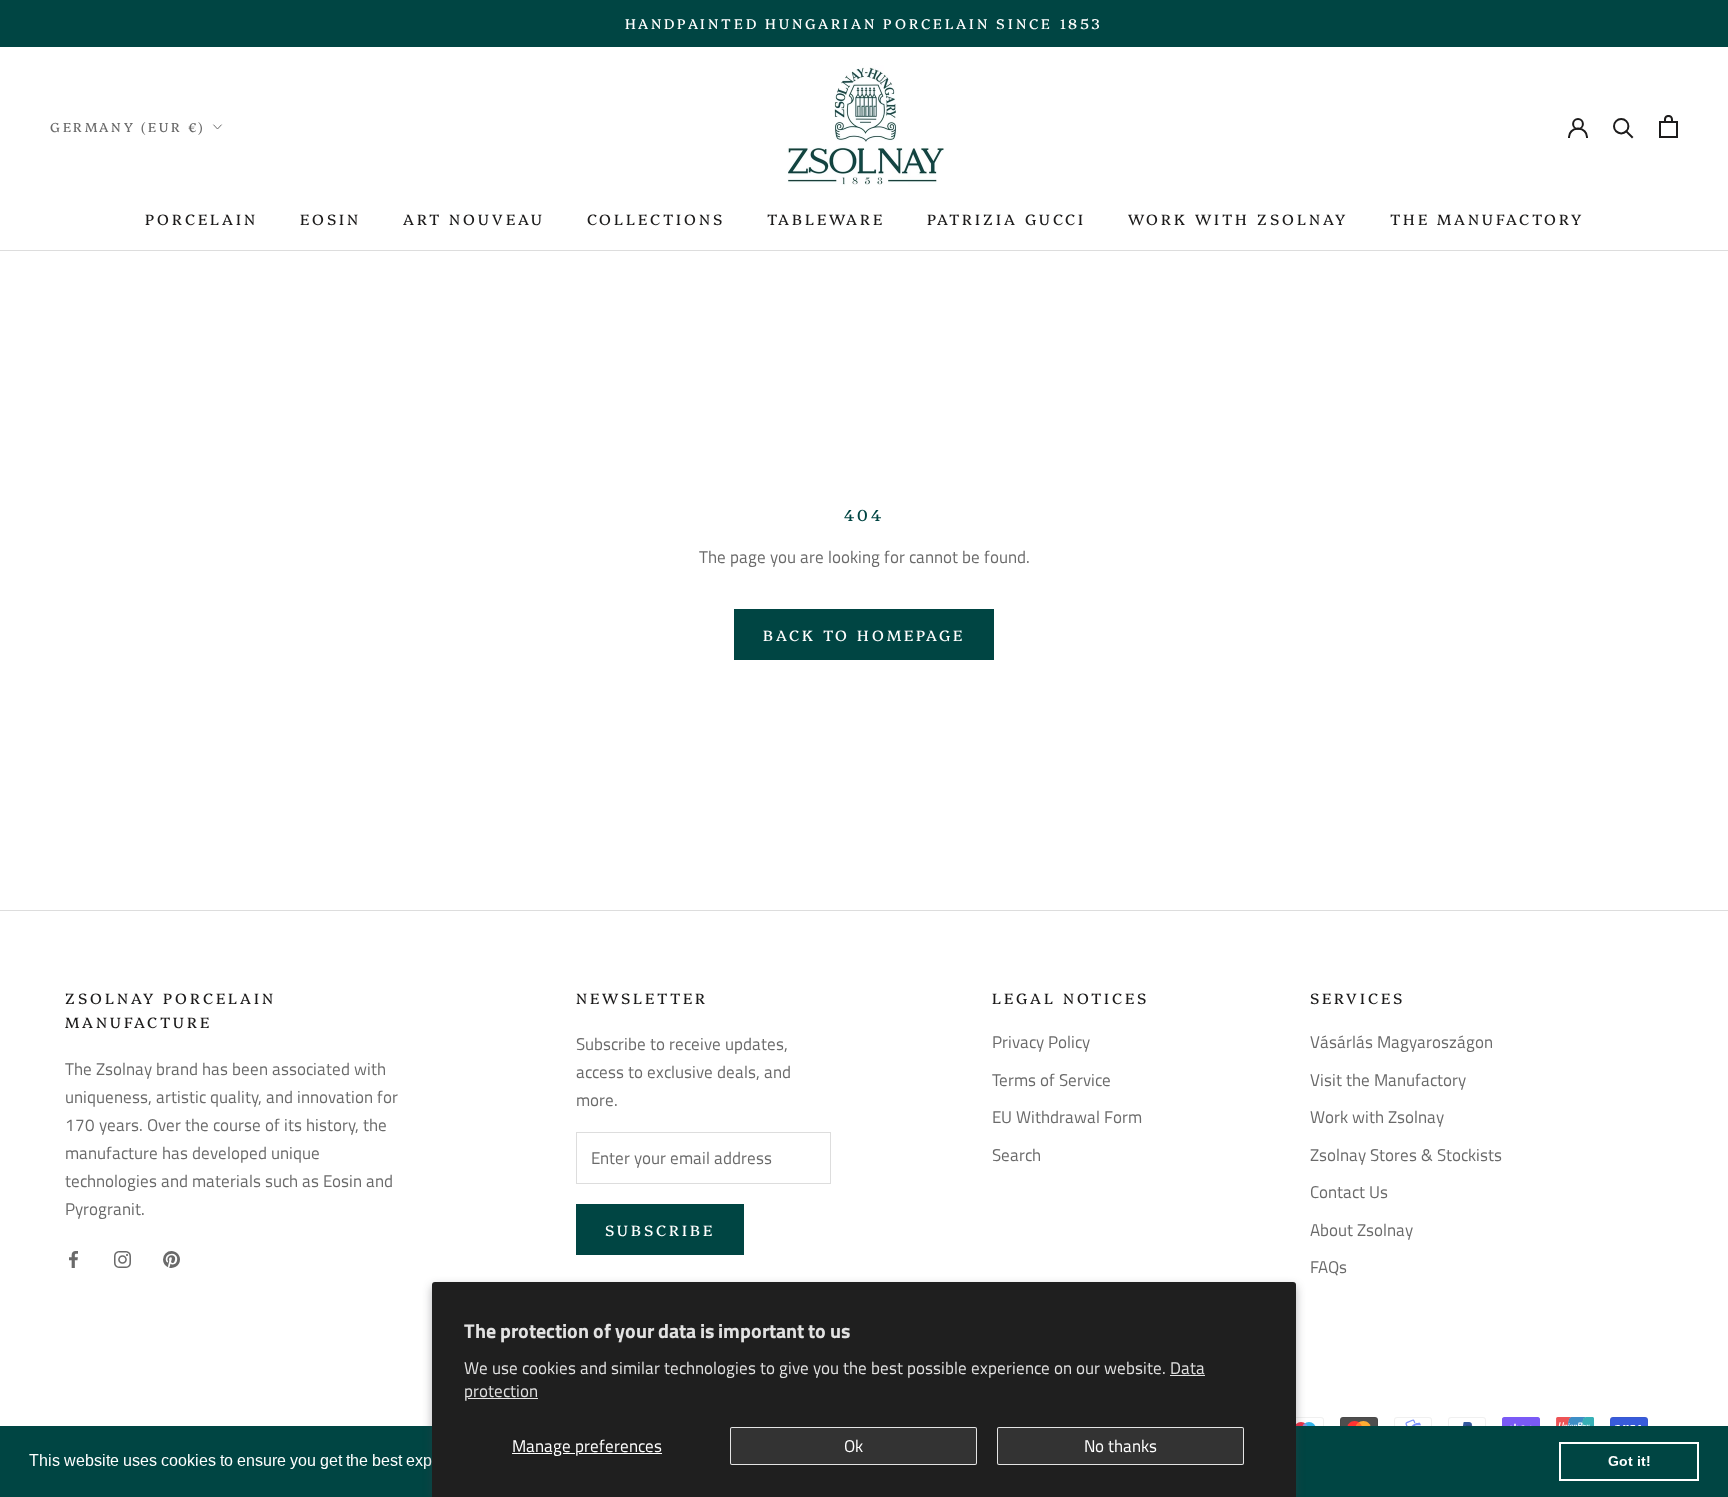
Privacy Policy (1041, 1042)
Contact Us (1349, 1192)
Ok (853, 1446)
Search (1016, 1155)
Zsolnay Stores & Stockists (1406, 1155)
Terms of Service (1051, 1080)
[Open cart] (1668, 126)
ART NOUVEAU (474, 218)
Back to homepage (864, 634)
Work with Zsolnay (1377, 1117)
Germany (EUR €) (128, 126)
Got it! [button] (1629, 1461)
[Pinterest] (171, 1257)
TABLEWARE (826, 218)
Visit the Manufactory (1388, 1080)
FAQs (1328, 1267)
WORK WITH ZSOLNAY (1238, 218)
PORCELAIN (201, 218)
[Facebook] (73, 1257)
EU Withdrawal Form (1067, 1117)
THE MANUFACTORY (1487, 218)
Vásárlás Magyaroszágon (1401, 1042)
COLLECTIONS (656, 218)
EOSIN (330, 218)
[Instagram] (122, 1257)
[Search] (1623, 126)
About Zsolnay (1361, 1230)
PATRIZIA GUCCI (1006, 218)
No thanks (1120, 1446)
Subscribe (660, 1229)
